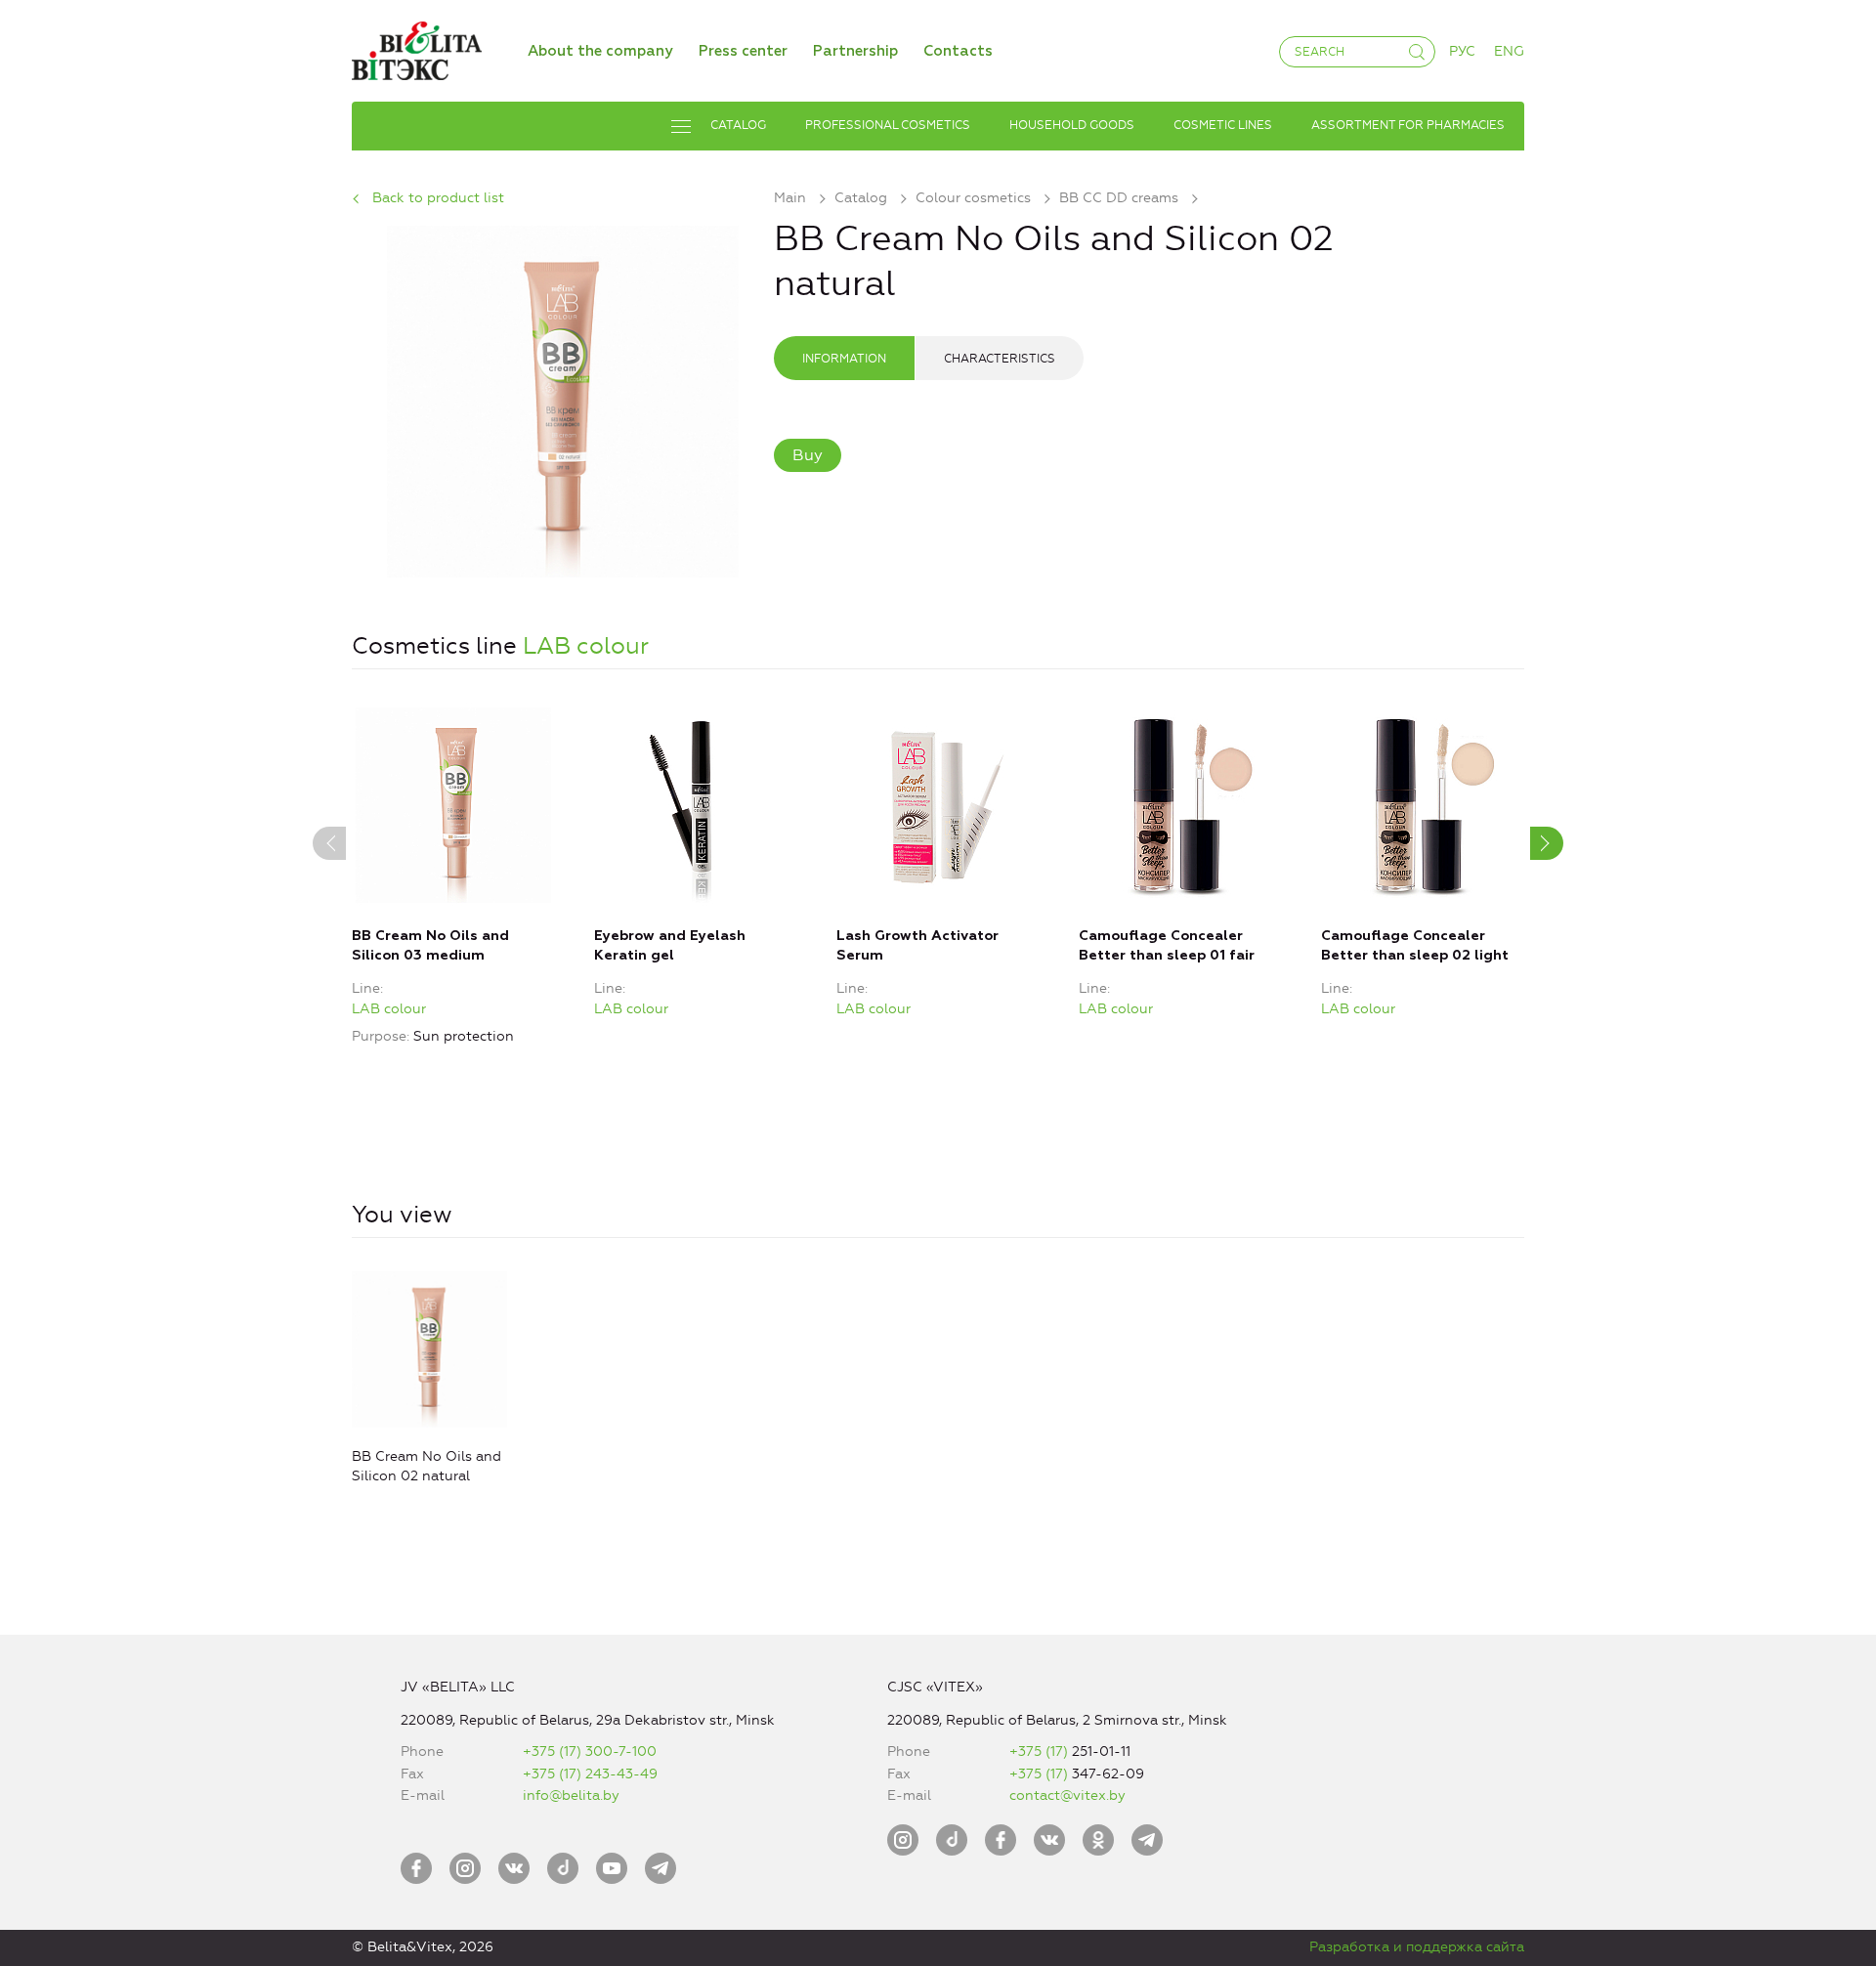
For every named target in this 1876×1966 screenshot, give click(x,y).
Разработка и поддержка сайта (1417, 1947)
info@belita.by (571, 1795)
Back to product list (438, 198)
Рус (1462, 51)
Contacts (958, 51)
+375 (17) (1041, 1752)
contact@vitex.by (1067, 1795)
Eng (1509, 51)
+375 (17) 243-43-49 (590, 1774)
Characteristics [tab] (1000, 359)
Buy (808, 455)
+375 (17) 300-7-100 (590, 1752)
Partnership (855, 51)
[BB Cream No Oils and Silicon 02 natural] (563, 398)
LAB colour (586, 646)
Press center (743, 51)
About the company (600, 51)
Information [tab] (844, 359)
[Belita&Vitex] (417, 47)
